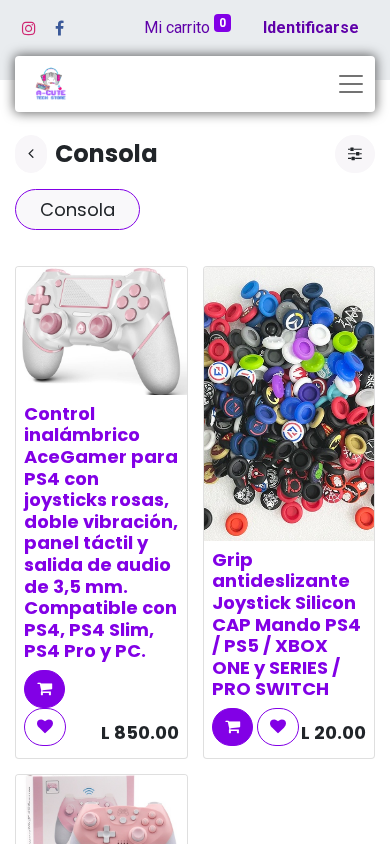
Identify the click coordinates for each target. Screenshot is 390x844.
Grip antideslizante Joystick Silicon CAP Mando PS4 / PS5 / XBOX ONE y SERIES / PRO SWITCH (286, 624)
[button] (44, 689)
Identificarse (311, 27)
